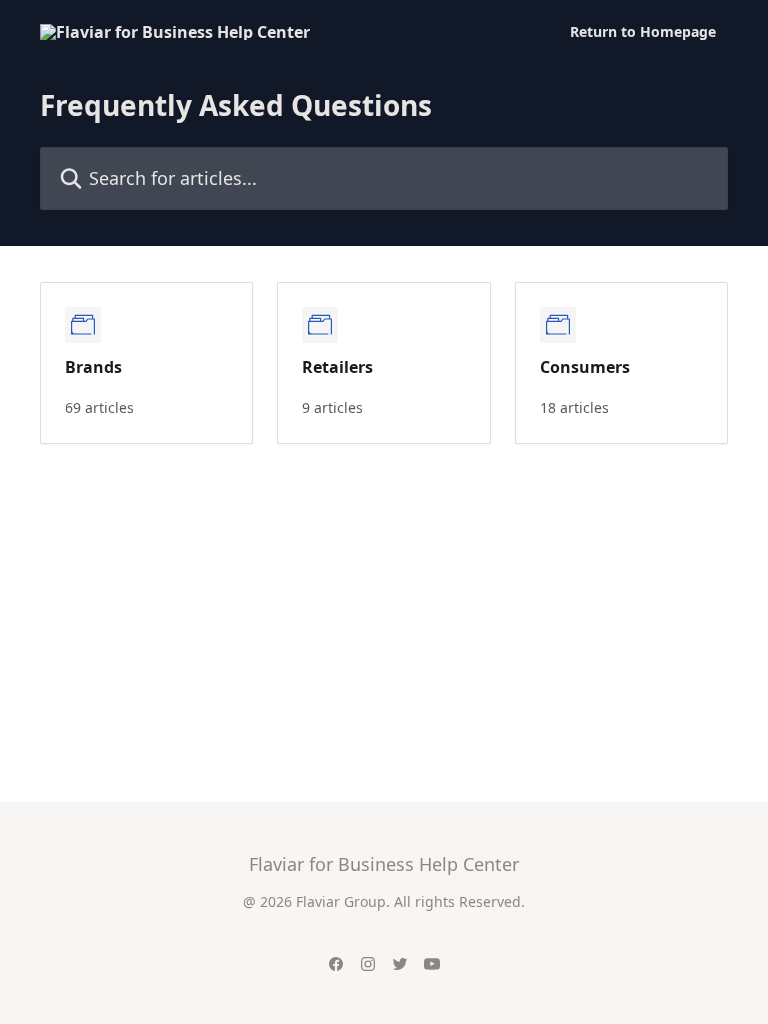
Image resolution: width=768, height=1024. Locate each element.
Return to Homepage (643, 32)
